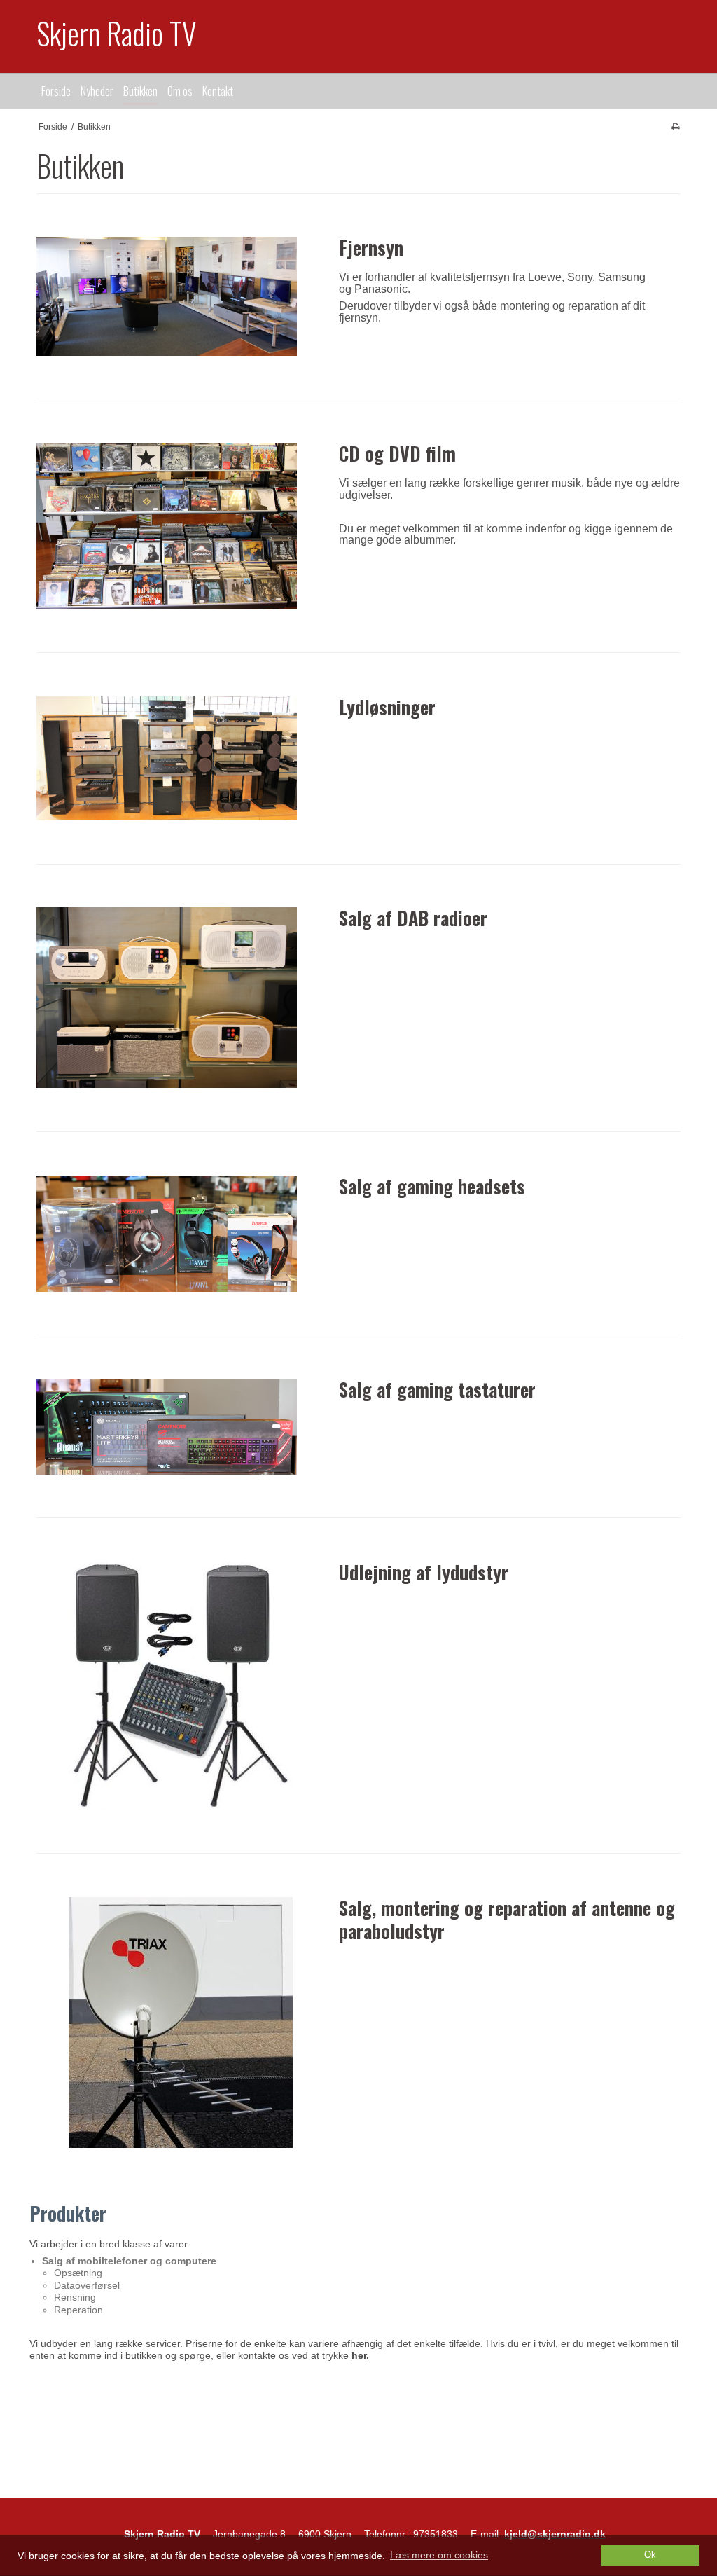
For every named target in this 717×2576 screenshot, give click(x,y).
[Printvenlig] (675, 127)
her (359, 2355)
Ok (650, 2555)
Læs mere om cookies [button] (439, 2555)
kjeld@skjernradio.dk (555, 2534)
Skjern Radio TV (117, 33)
